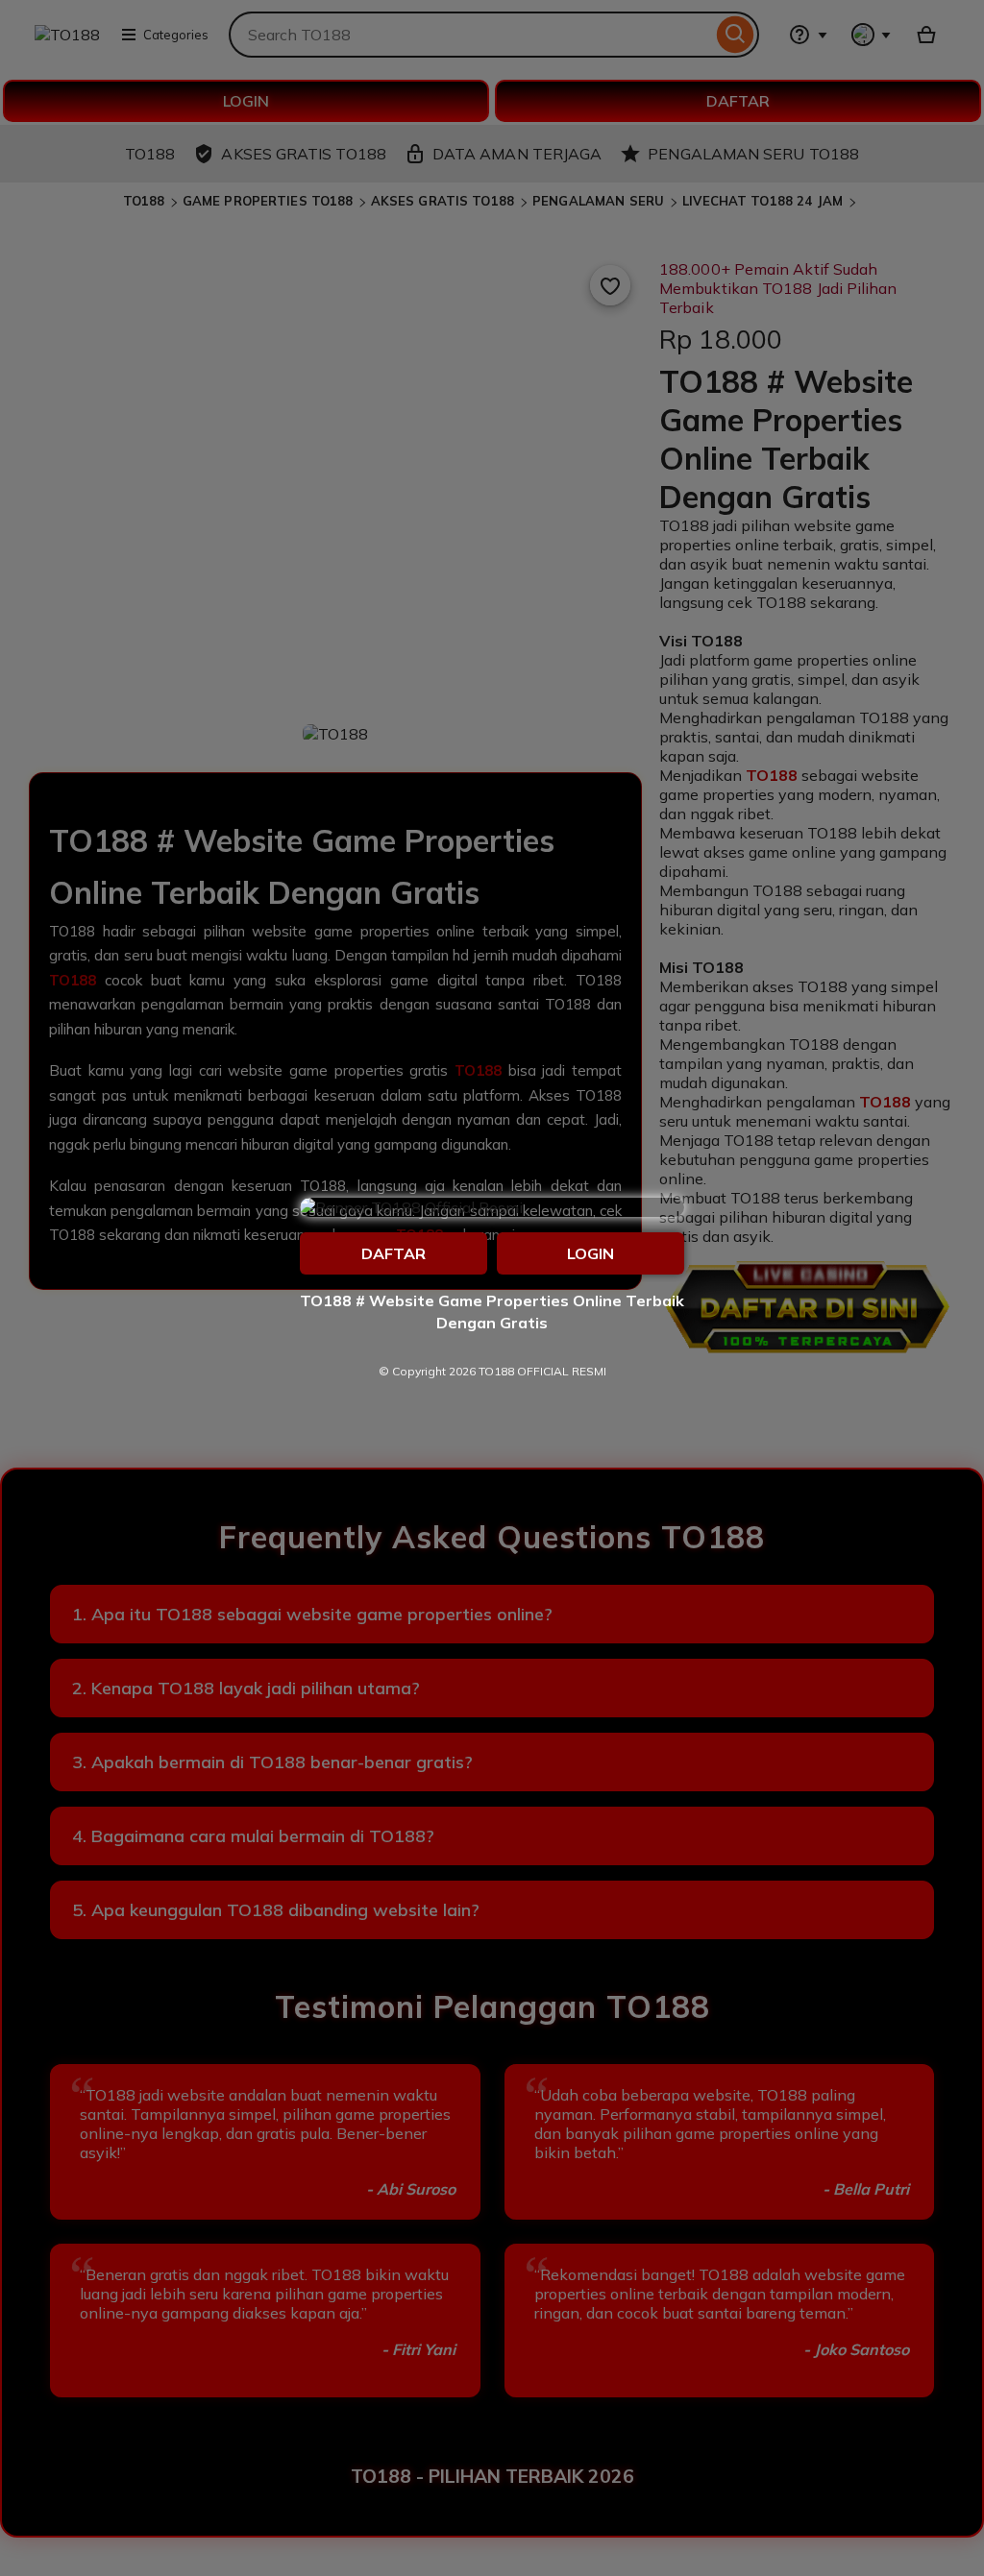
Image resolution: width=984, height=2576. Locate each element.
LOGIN (590, 1253)
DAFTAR (394, 1253)
